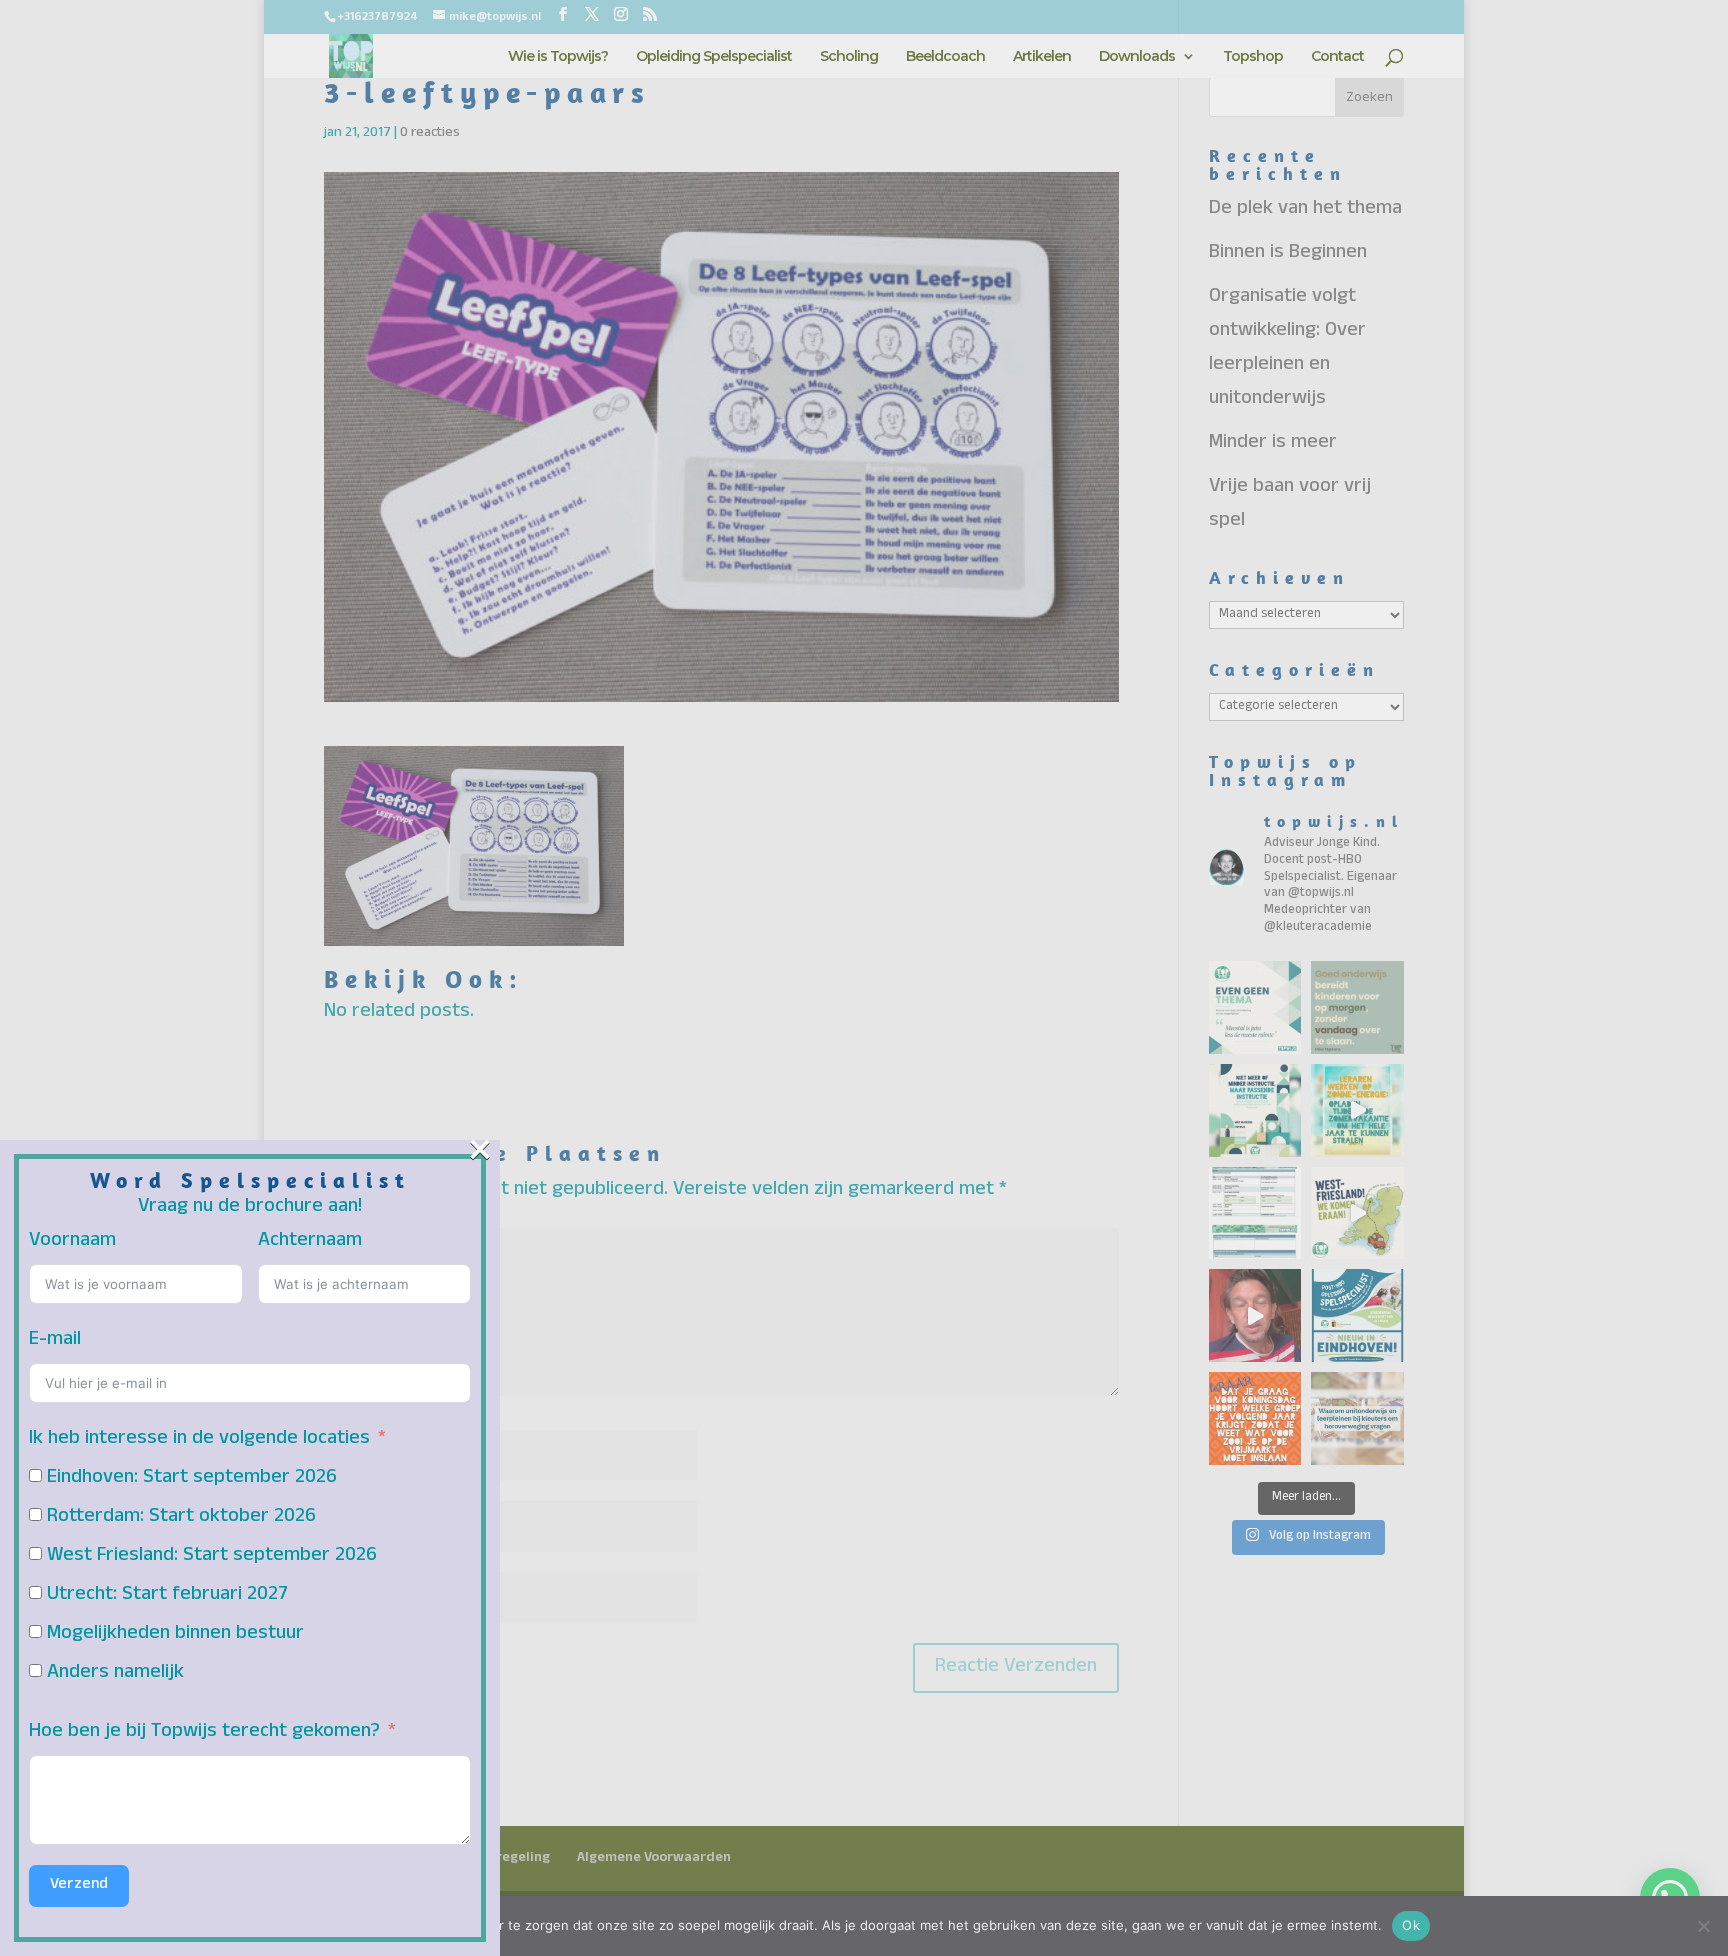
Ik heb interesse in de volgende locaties (199, 1440)
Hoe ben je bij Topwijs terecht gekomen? (204, 1733)
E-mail (55, 1341)
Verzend (79, 1886)
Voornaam (72, 1242)
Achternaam (310, 1242)
